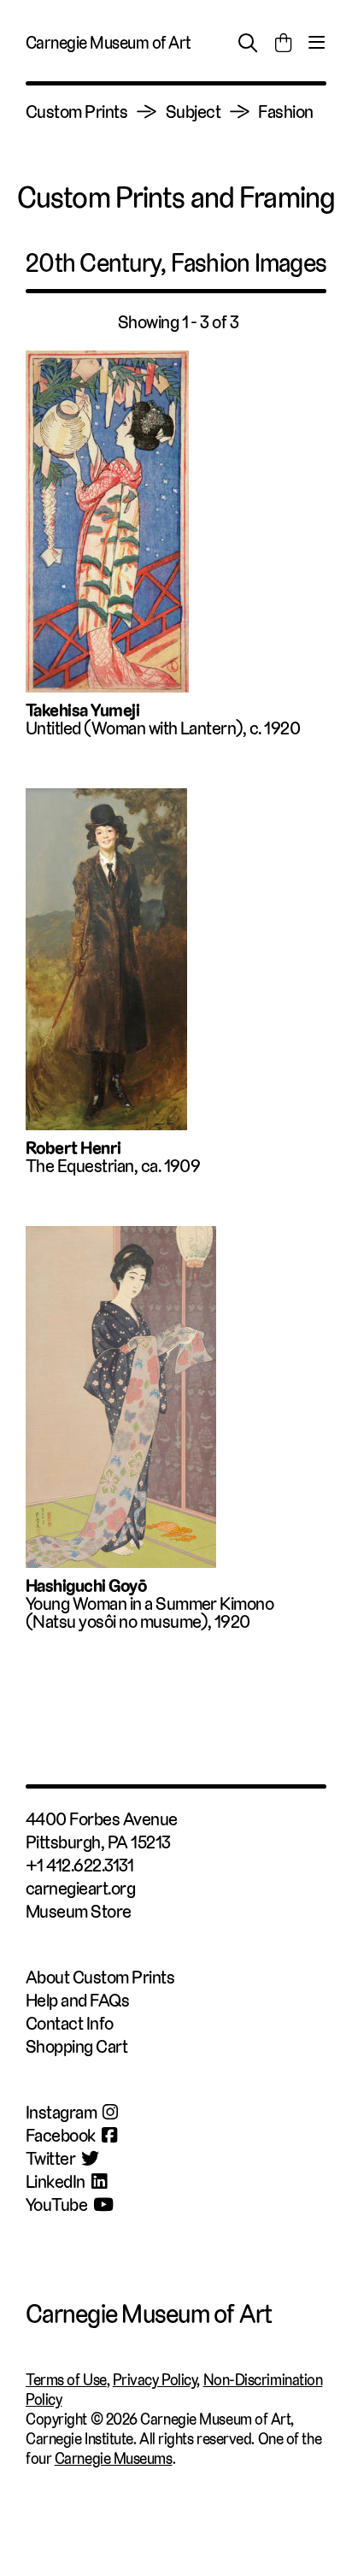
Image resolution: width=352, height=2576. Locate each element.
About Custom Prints (100, 1977)
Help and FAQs (77, 2000)
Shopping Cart (76, 2046)
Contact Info (70, 2023)
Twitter (50, 2158)
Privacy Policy (155, 2380)
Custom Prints (76, 112)
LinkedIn (56, 2181)
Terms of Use (66, 2380)
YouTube (56, 2205)
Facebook (61, 2135)
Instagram (61, 2112)
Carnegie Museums (114, 2458)
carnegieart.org (80, 1888)
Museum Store (79, 1911)
